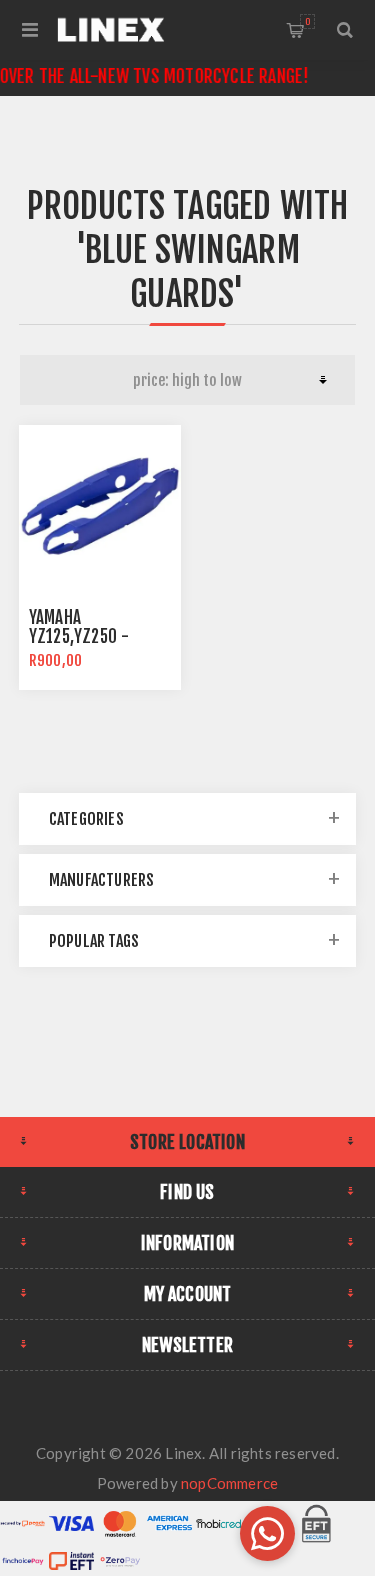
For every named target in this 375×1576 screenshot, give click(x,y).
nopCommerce (229, 1483)
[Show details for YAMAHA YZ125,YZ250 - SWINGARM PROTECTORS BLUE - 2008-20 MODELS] (100, 506)
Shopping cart (307, 21)
